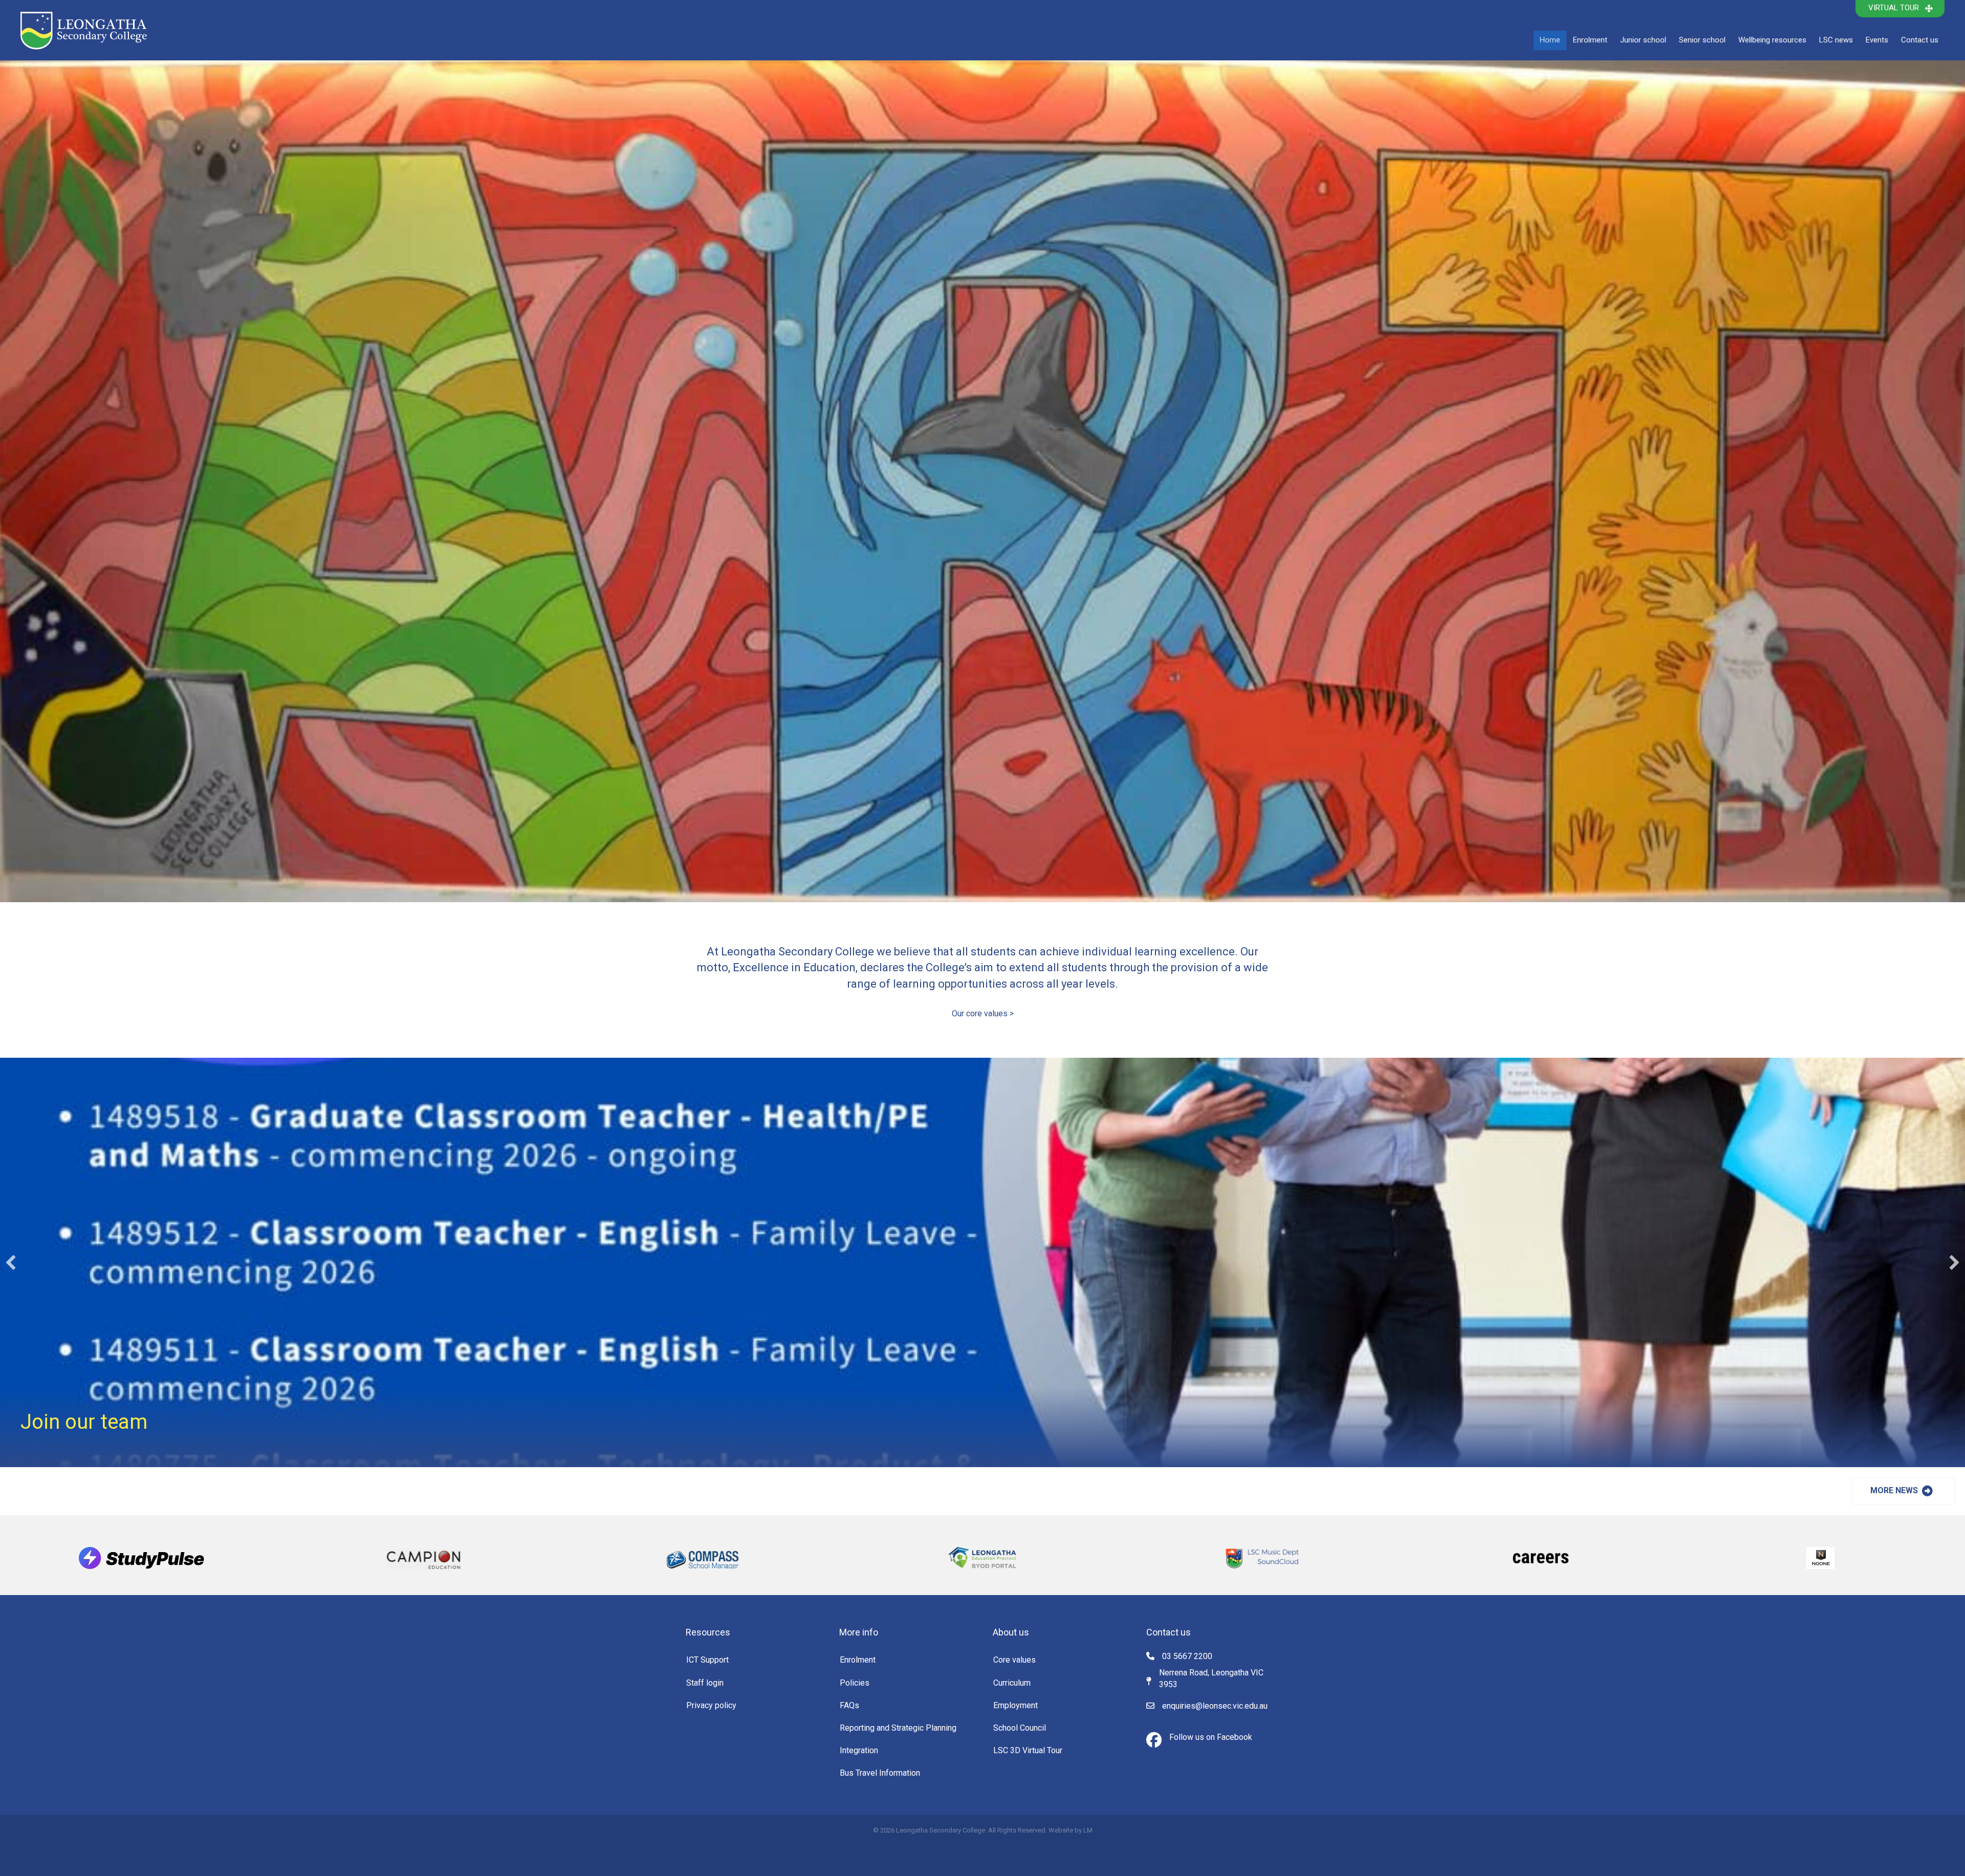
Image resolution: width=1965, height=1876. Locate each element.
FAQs (849, 1705)
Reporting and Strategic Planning (898, 1728)
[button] (1900, 9)
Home (1550, 40)
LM (1088, 1830)
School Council (1020, 1728)
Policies (855, 1683)
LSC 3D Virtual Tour (1028, 1750)
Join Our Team (87, 1422)
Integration (859, 1750)
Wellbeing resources (1772, 40)
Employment (1016, 1705)
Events (1877, 40)
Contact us (1920, 40)
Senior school (1702, 40)
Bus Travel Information (880, 1773)
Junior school (1643, 40)
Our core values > (983, 1013)
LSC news (1836, 40)
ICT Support (707, 1660)
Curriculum (1012, 1683)
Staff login (705, 1683)
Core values (1014, 1660)
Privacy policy (711, 1705)
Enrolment (1590, 40)
